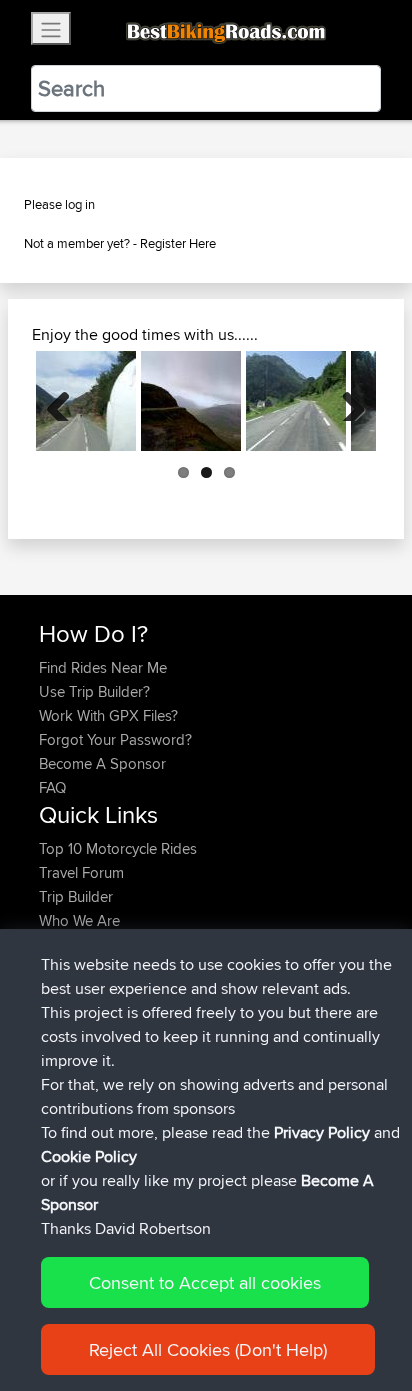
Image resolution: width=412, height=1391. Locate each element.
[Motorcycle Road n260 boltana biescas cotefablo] (86, 401)
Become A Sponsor (102, 763)
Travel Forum (81, 872)
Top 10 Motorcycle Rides (118, 848)
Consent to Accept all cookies (205, 1282)
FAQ (52, 787)
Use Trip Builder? (94, 691)
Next (346, 401)
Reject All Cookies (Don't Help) (208, 1349)
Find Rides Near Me (103, 667)
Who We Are (79, 920)
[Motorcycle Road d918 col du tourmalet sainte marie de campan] (296, 401)
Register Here (178, 243)
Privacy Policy (322, 1132)
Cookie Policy (89, 1156)
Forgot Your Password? (115, 739)
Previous (66, 401)
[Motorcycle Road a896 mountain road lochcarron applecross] (191, 401)
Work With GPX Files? (108, 715)
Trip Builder (76, 896)
